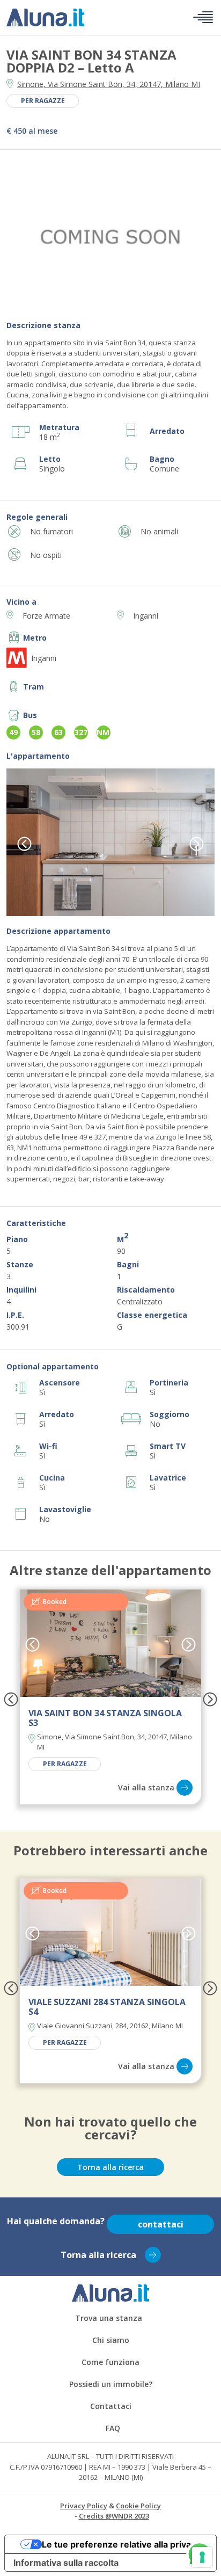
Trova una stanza (109, 2318)
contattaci (161, 2224)
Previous (24, 844)
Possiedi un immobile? (111, 2384)
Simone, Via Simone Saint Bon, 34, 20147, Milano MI (109, 84)
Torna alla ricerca (110, 2167)
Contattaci (111, 2406)
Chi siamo (111, 2340)
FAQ (113, 2428)
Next (197, 844)
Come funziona (110, 2362)
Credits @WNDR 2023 (114, 2516)
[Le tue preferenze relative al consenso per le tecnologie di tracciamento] (202, 2557)
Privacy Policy (84, 2506)
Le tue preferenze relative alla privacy (121, 2544)
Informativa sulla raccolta (66, 2563)
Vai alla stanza (146, 1787)
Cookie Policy (138, 2506)
